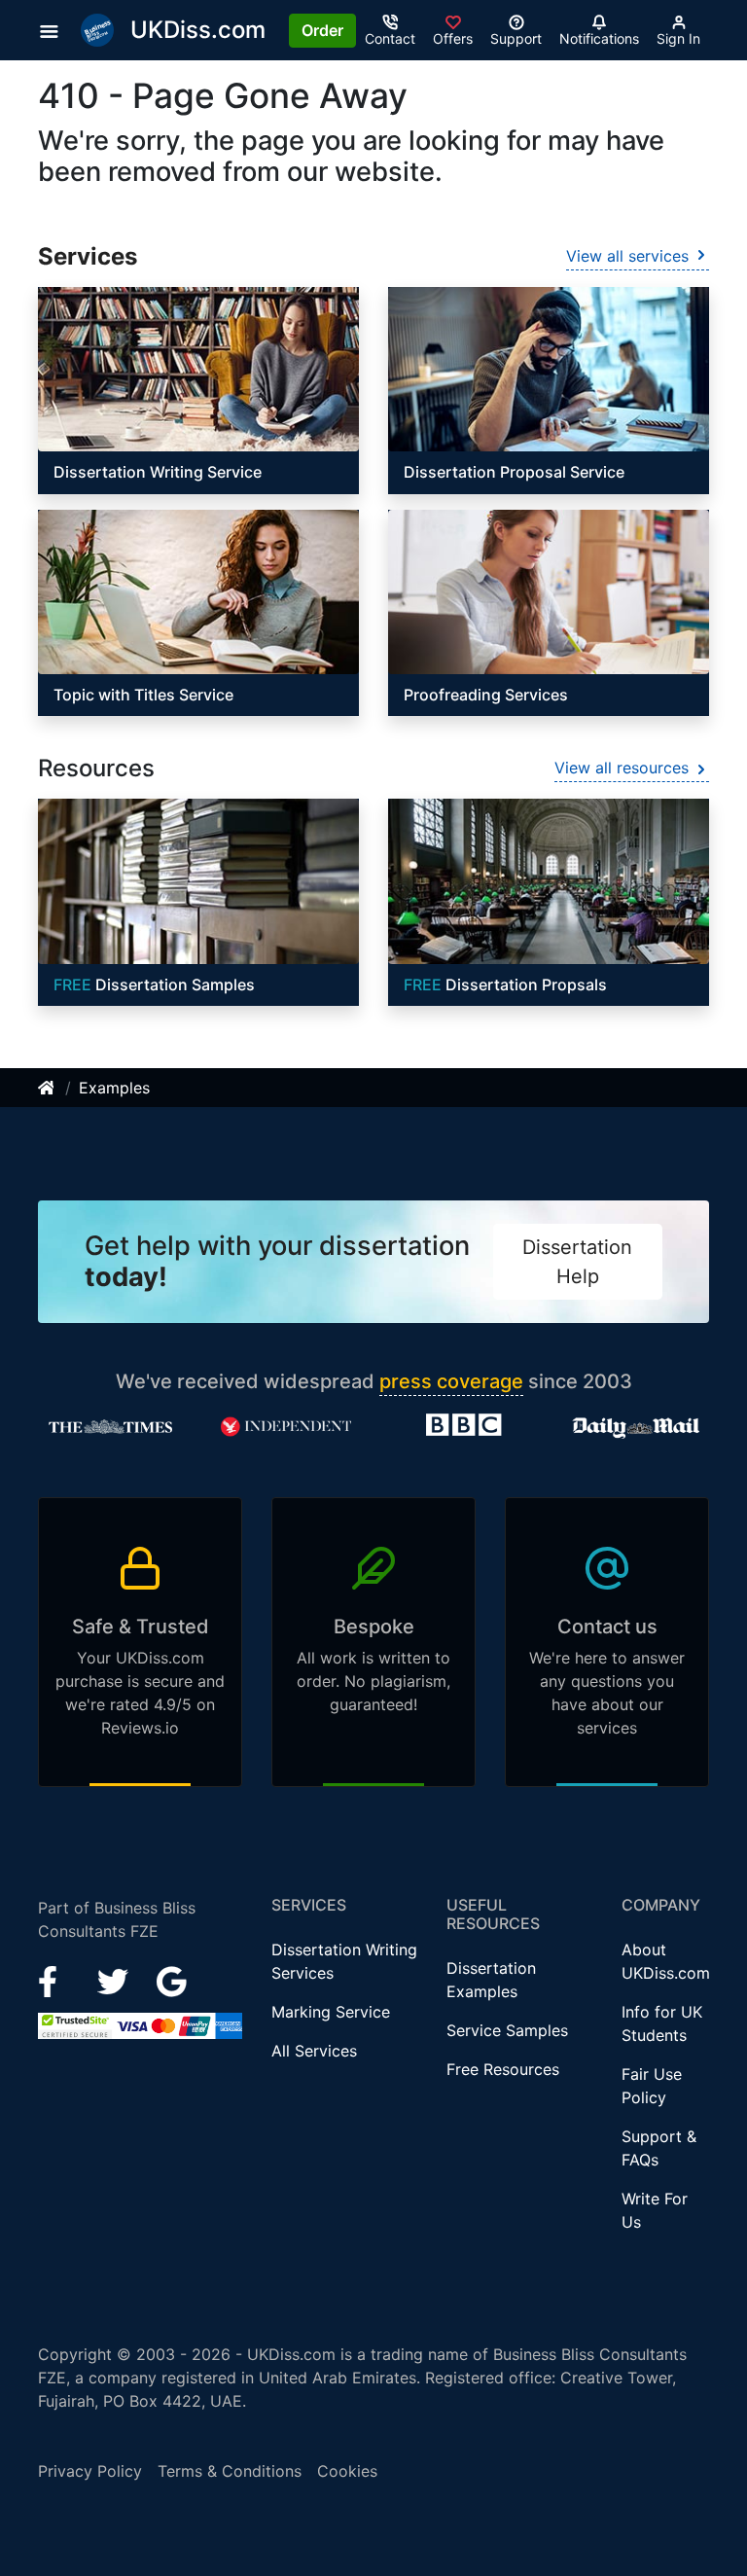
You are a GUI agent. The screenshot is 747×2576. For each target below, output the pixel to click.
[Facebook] (56, 1980)
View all (627, 256)
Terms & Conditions (230, 2471)
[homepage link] (48, 1088)
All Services (314, 2051)
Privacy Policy (90, 2471)
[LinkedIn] (115, 1980)
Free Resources (503, 2069)
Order (322, 30)
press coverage (451, 1381)
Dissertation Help (577, 1262)
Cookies (347, 2471)
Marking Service (331, 2012)
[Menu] (55, 30)
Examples (114, 1088)
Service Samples (507, 2030)
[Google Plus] (172, 1980)
